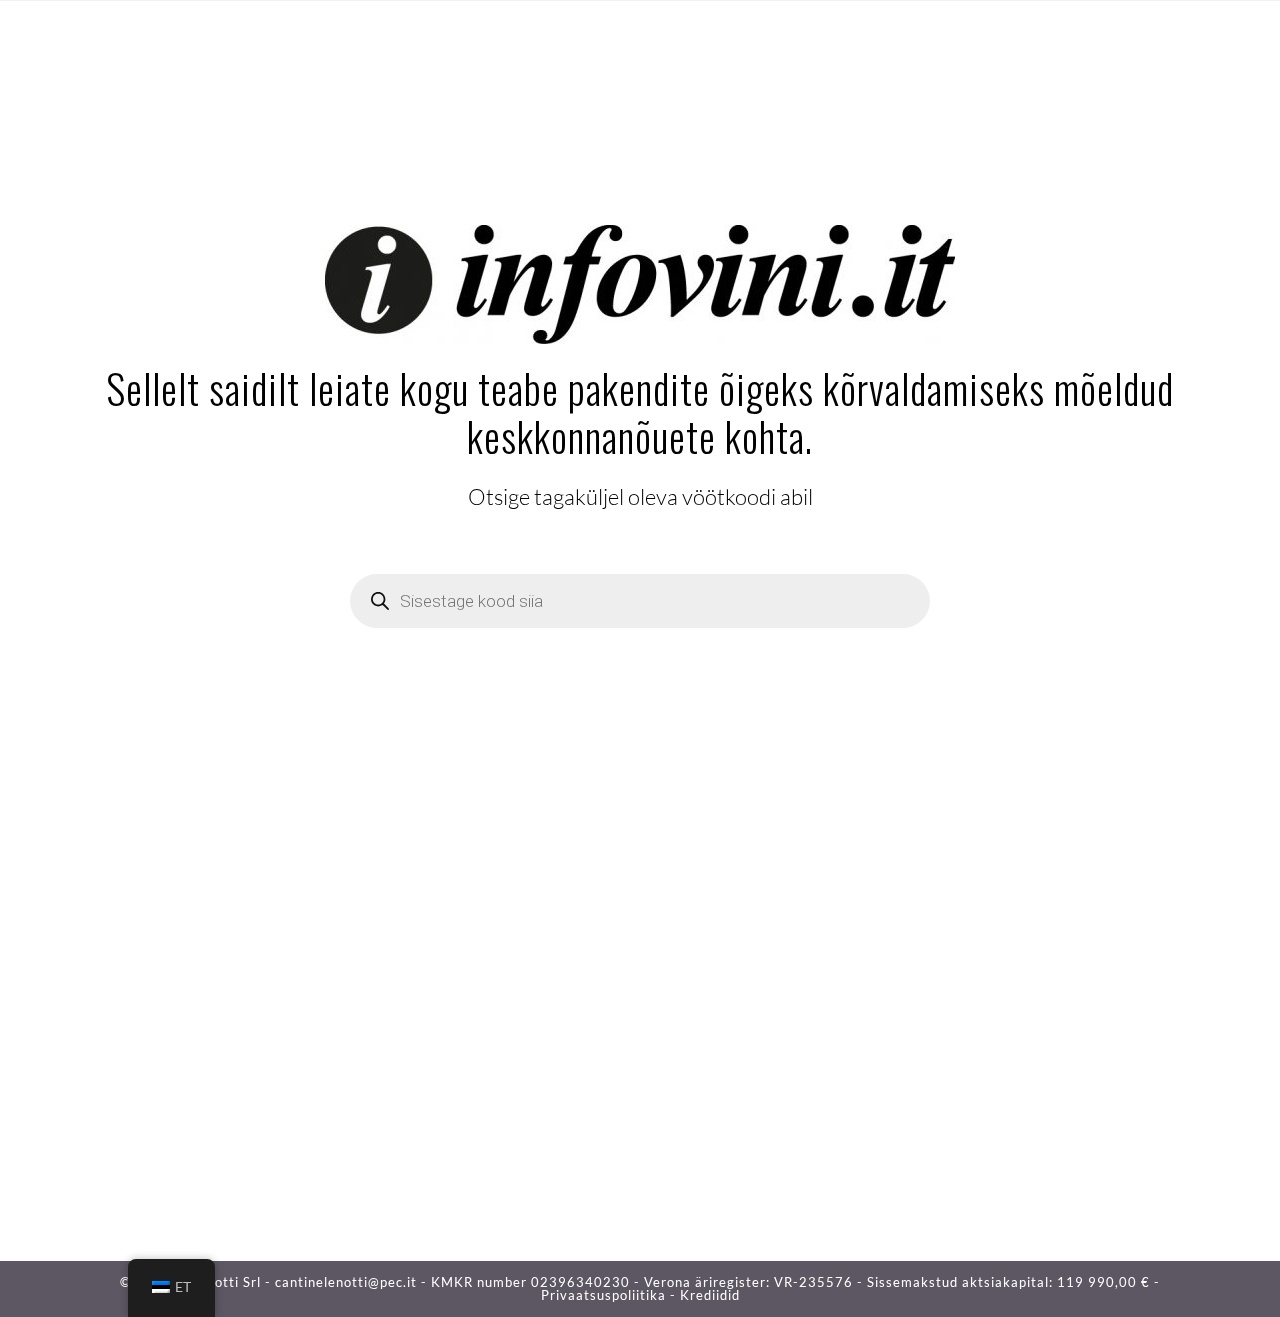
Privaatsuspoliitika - (610, 1295)
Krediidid (710, 1295)
